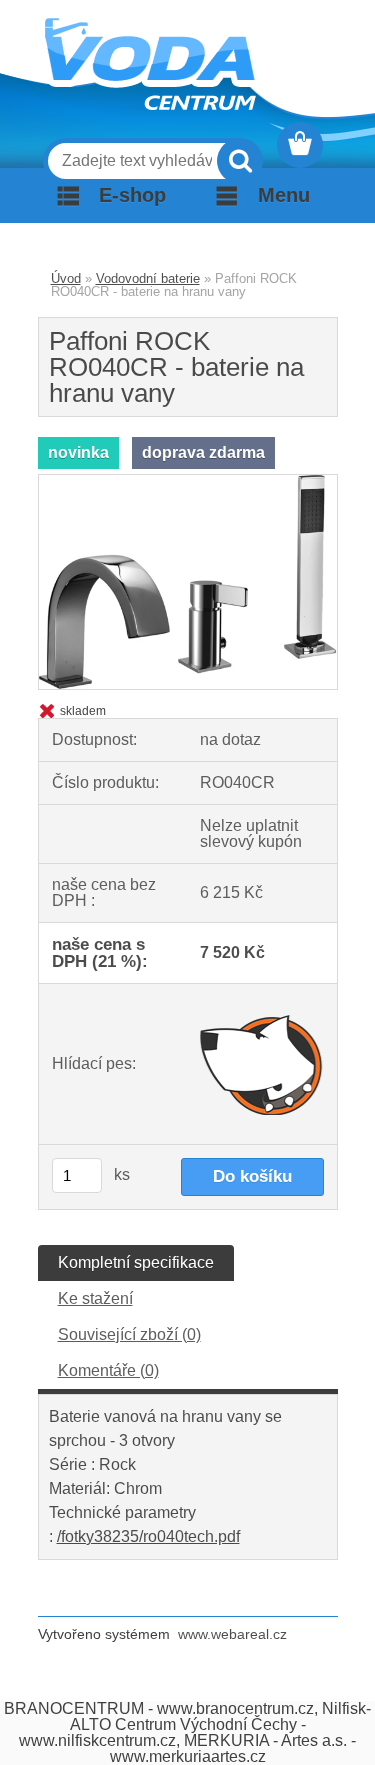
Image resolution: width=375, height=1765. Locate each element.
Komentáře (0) (108, 1370)
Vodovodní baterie (148, 278)
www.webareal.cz (232, 1634)
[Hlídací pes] (262, 1064)
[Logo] (150, 64)
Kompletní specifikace (136, 1262)
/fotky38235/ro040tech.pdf (148, 1536)
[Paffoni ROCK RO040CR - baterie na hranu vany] (188, 482)
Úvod (66, 278)
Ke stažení (95, 1298)
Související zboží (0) (129, 1334)
